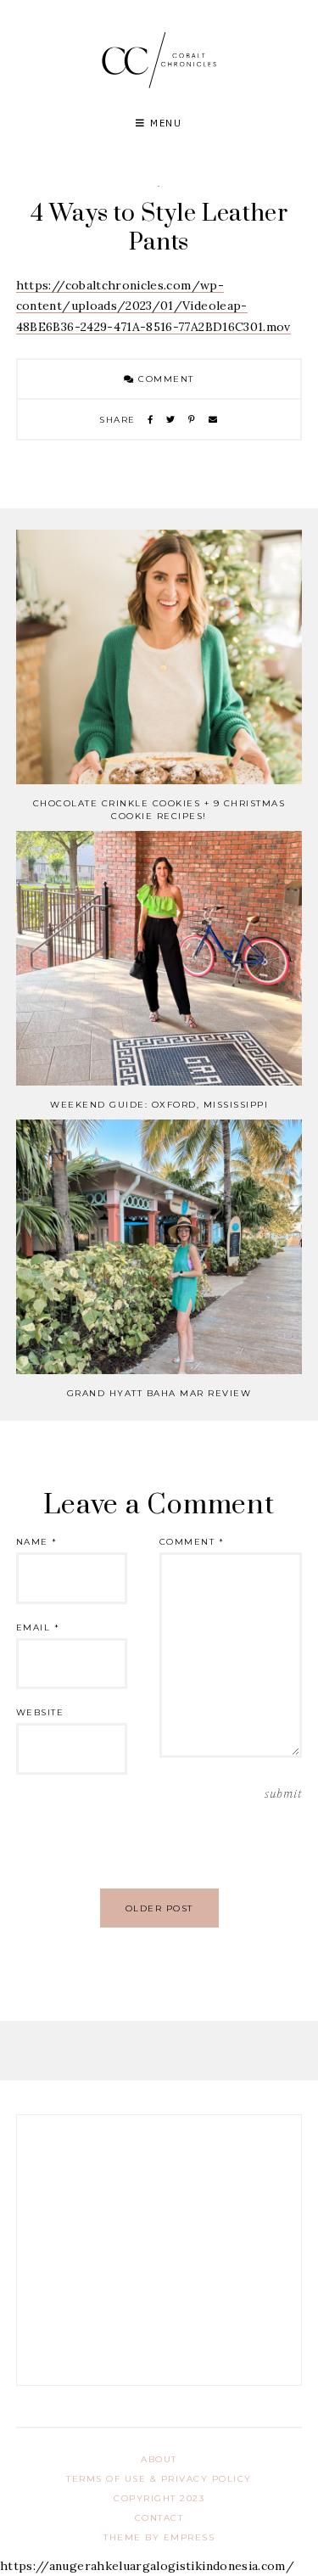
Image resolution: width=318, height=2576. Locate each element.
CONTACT (159, 2518)
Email (38, 1628)
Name (37, 1542)
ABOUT (159, 2459)
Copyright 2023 (159, 2498)
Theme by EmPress (159, 2537)
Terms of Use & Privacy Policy (159, 2479)
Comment (165, 379)
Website (40, 1712)
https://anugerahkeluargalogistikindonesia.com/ (147, 2566)
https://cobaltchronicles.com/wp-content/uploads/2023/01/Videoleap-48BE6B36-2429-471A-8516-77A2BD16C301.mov (153, 306)
